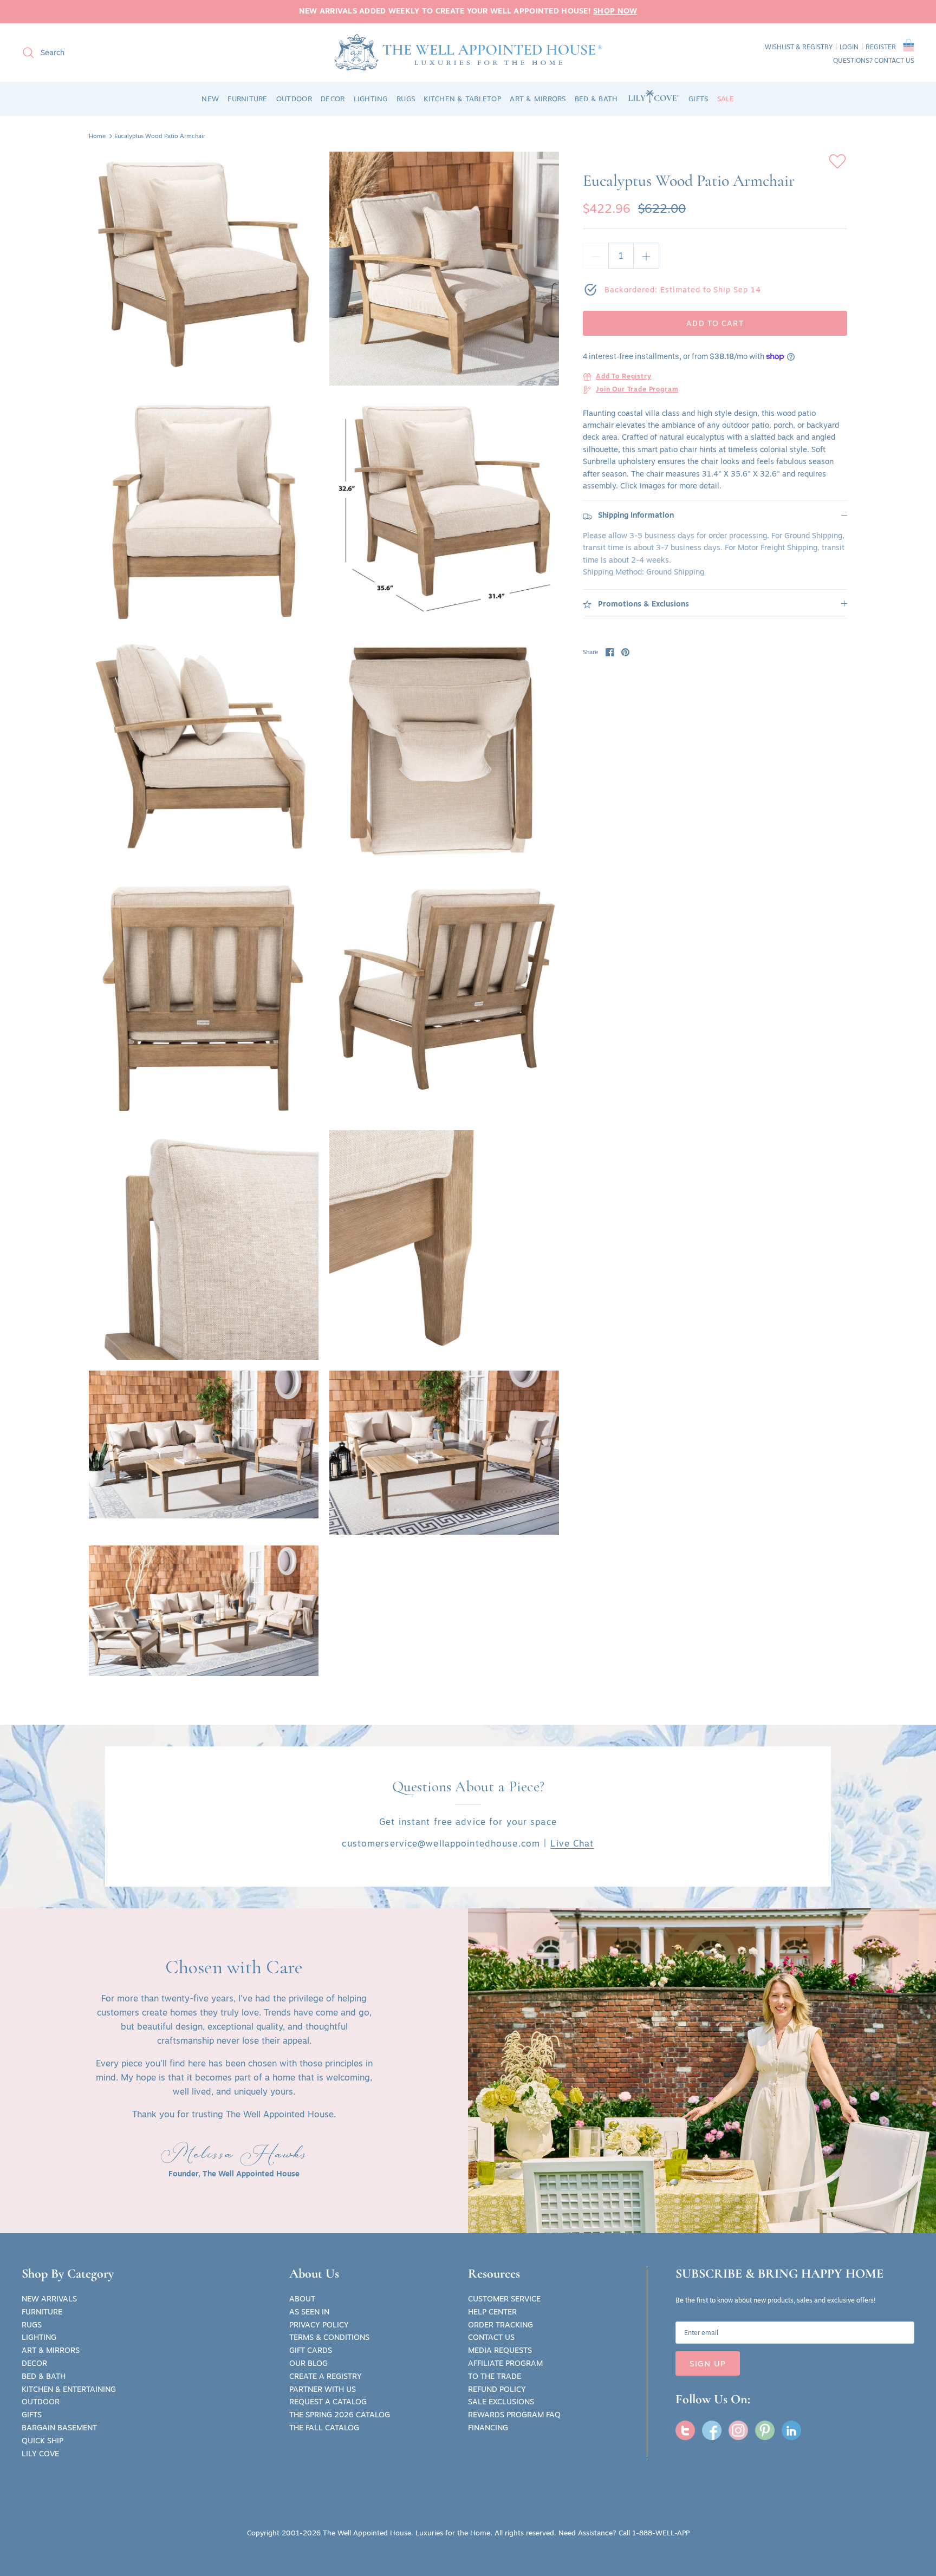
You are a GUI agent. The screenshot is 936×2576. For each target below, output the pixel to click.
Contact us (894, 60)
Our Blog (308, 2363)
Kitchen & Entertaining (69, 2389)
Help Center (492, 2312)
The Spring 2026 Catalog (340, 2415)
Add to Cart (715, 323)
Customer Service (504, 2299)
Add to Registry (624, 377)
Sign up (708, 2363)
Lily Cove (40, 2454)
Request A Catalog (328, 2402)
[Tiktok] (791, 2430)
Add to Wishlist (837, 161)
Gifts (32, 2415)
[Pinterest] (765, 2430)
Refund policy (497, 2389)
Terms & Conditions (329, 2337)
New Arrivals (49, 2299)
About (302, 2299)
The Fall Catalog (324, 2428)
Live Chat (572, 1843)
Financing (488, 2428)
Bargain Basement (59, 2428)
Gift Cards (311, 2350)
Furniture (42, 2312)
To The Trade (495, 2376)
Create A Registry (326, 2376)
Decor (34, 2363)
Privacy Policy (319, 2325)
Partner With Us (323, 2389)
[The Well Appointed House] (468, 52)
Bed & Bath (44, 2376)
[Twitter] (685, 2430)
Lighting (39, 2337)
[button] (909, 47)
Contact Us (491, 2337)
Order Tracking (500, 2325)
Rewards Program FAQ (514, 2415)
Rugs (32, 2325)
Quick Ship (43, 2441)
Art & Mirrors (51, 2350)
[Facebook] (712, 2430)
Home (97, 136)
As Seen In (309, 2312)
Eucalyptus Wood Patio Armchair (160, 136)
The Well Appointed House (367, 2533)
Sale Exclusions (501, 2402)
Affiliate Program (505, 2363)
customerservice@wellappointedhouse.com (441, 1843)
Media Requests (500, 2350)
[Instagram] (738, 2430)
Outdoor (41, 2402)
